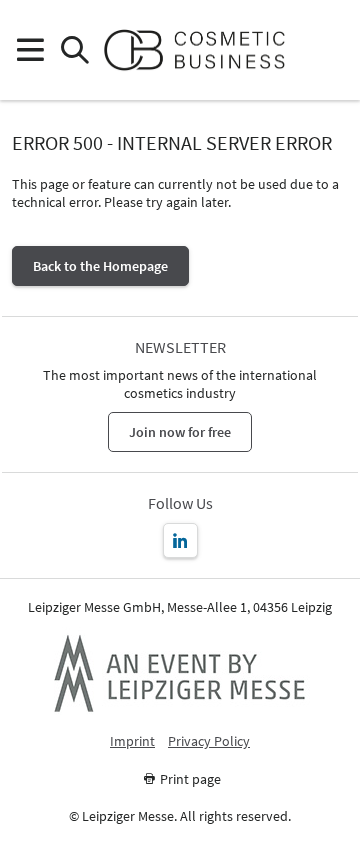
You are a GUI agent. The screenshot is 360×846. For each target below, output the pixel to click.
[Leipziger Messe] (330, 50)
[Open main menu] (29, 50)
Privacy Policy (209, 741)
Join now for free (180, 432)
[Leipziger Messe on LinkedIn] (180, 540)
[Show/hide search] (74, 50)
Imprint (132, 741)
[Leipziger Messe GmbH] (180, 673)
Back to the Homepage (100, 266)
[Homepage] (202, 50)
